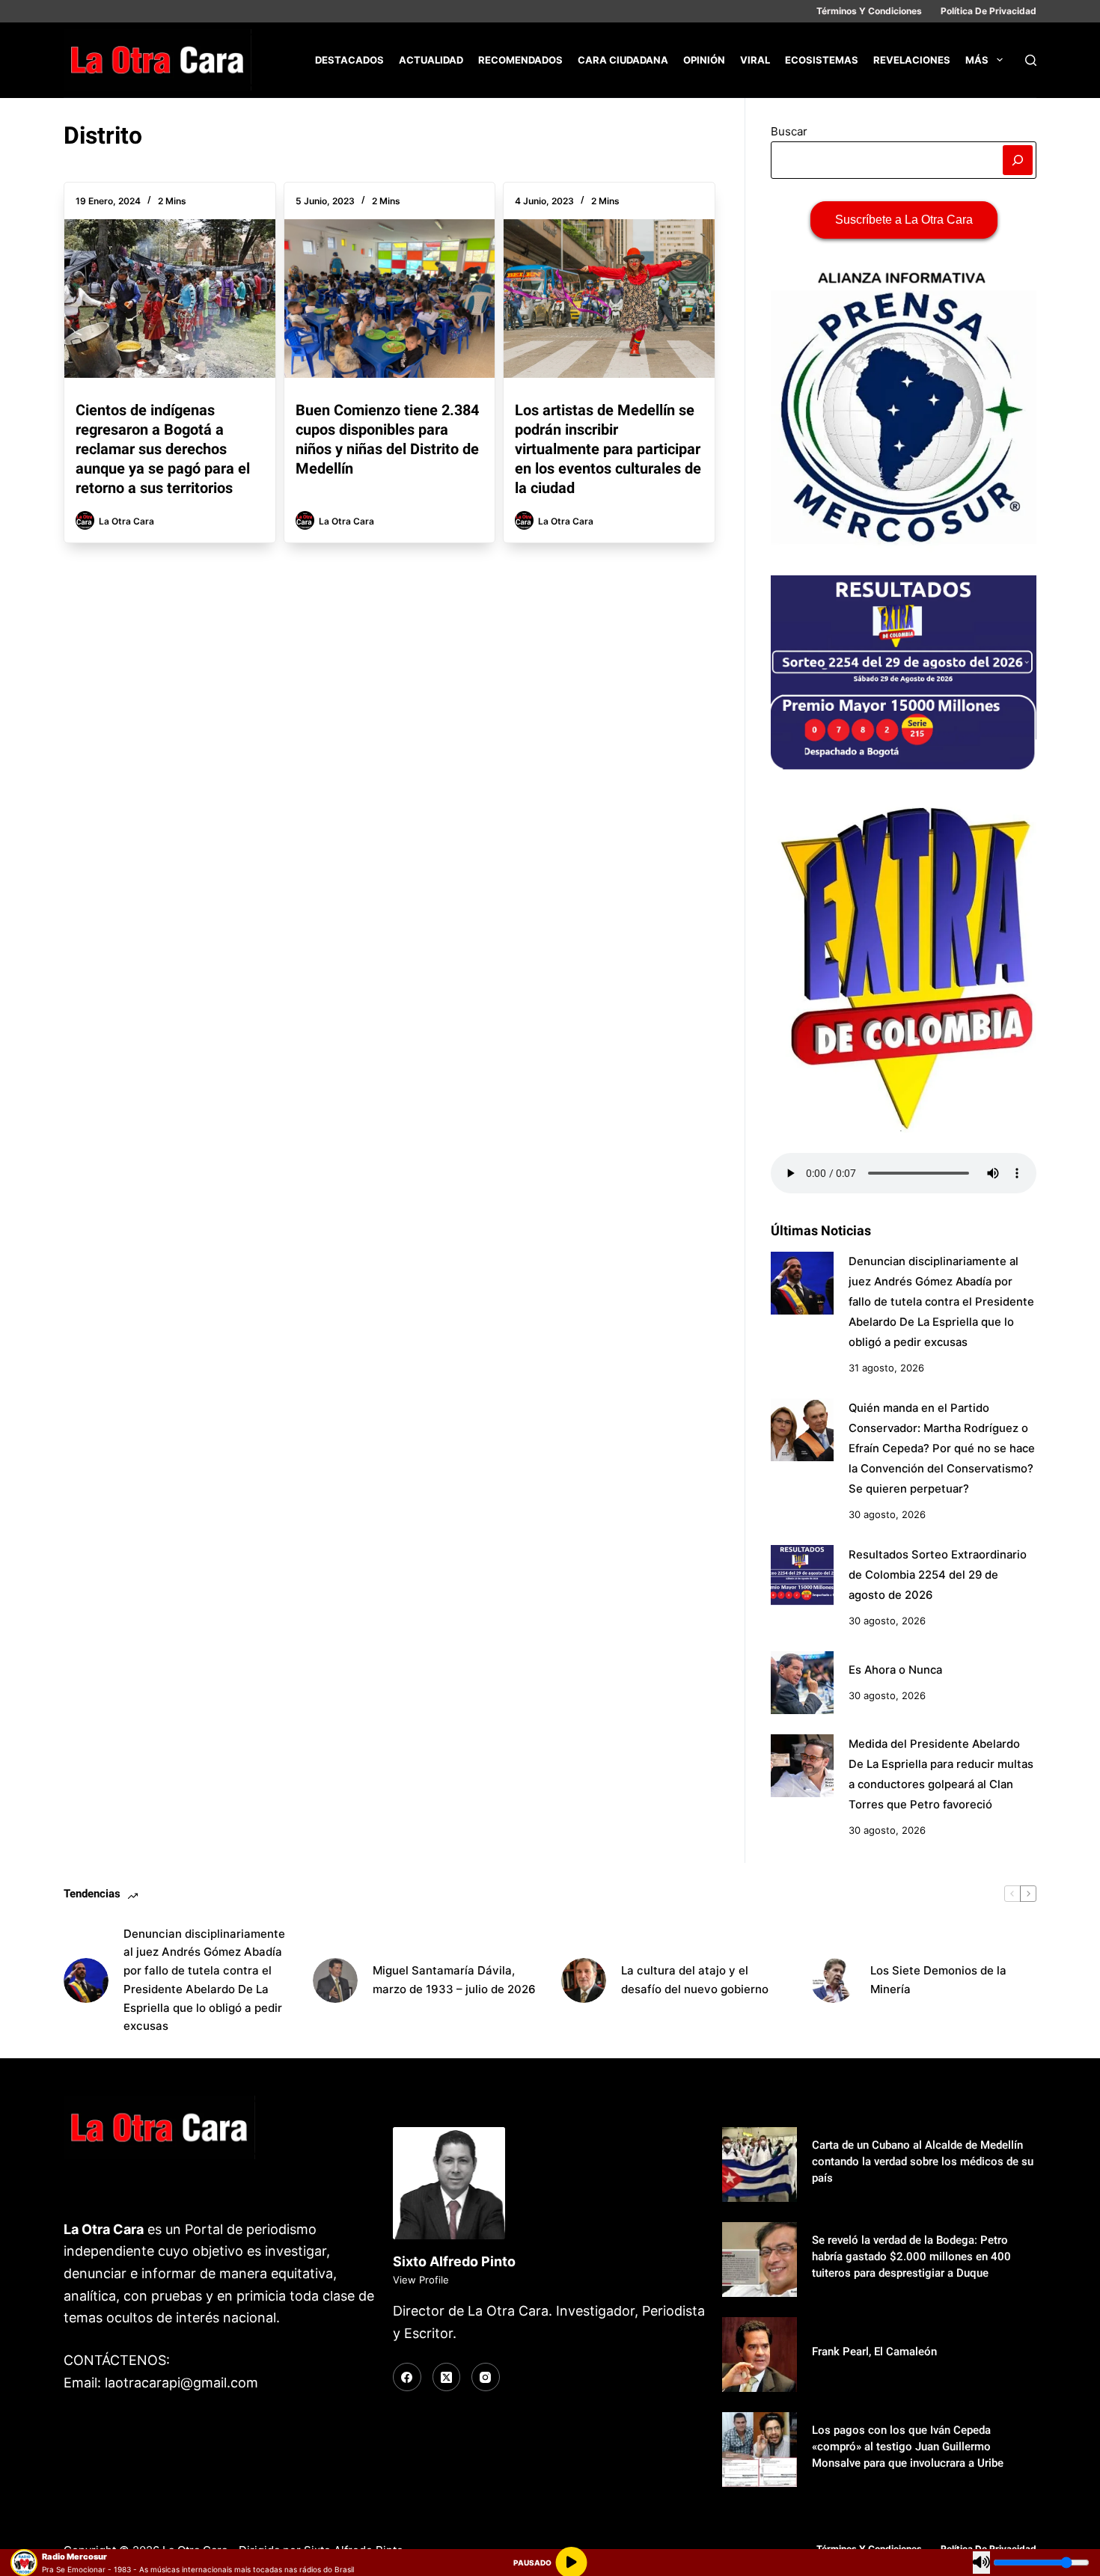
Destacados (349, 60)
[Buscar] (1031, 60)
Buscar (789, 131)
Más (977, 60)
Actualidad (431, 60)
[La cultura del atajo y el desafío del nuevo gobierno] (584, 1980)
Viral (755, 60)
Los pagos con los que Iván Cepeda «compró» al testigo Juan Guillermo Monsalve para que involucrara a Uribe (908, 2447)
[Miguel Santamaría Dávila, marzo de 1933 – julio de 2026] (335, 1980)
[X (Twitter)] (447, 2377)
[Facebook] (407, 2377)
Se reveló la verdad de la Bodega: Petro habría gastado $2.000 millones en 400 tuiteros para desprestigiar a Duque (911, 2257)
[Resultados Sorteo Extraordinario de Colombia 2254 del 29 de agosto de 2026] (802, 1576)
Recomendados (520, 60)
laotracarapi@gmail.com (181, 2383)
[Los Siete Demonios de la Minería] (833, 1980)
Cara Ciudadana (623, 60)
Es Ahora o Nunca (895, 1670)
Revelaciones (912, 60)
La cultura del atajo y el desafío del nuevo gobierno (695, 1980)
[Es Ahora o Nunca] (802, 1683)
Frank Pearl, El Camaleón (874, 2352)
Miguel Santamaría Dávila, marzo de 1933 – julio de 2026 (454, 1980)
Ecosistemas (822, 60)
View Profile (421, 2280)
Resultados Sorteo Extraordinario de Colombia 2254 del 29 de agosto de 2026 (938, 1575)
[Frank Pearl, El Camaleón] (760, 2355)
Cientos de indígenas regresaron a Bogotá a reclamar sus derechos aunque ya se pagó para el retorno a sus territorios (163, 449)
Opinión (704, 60)
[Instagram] (486, 2377)
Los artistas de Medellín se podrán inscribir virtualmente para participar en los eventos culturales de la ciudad (608, 449)
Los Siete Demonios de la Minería (938, 1980)
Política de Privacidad (989, 11)
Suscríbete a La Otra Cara (904, 220)
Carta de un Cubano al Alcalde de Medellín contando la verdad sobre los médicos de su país (923, 2162)
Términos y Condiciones (869, 11)
